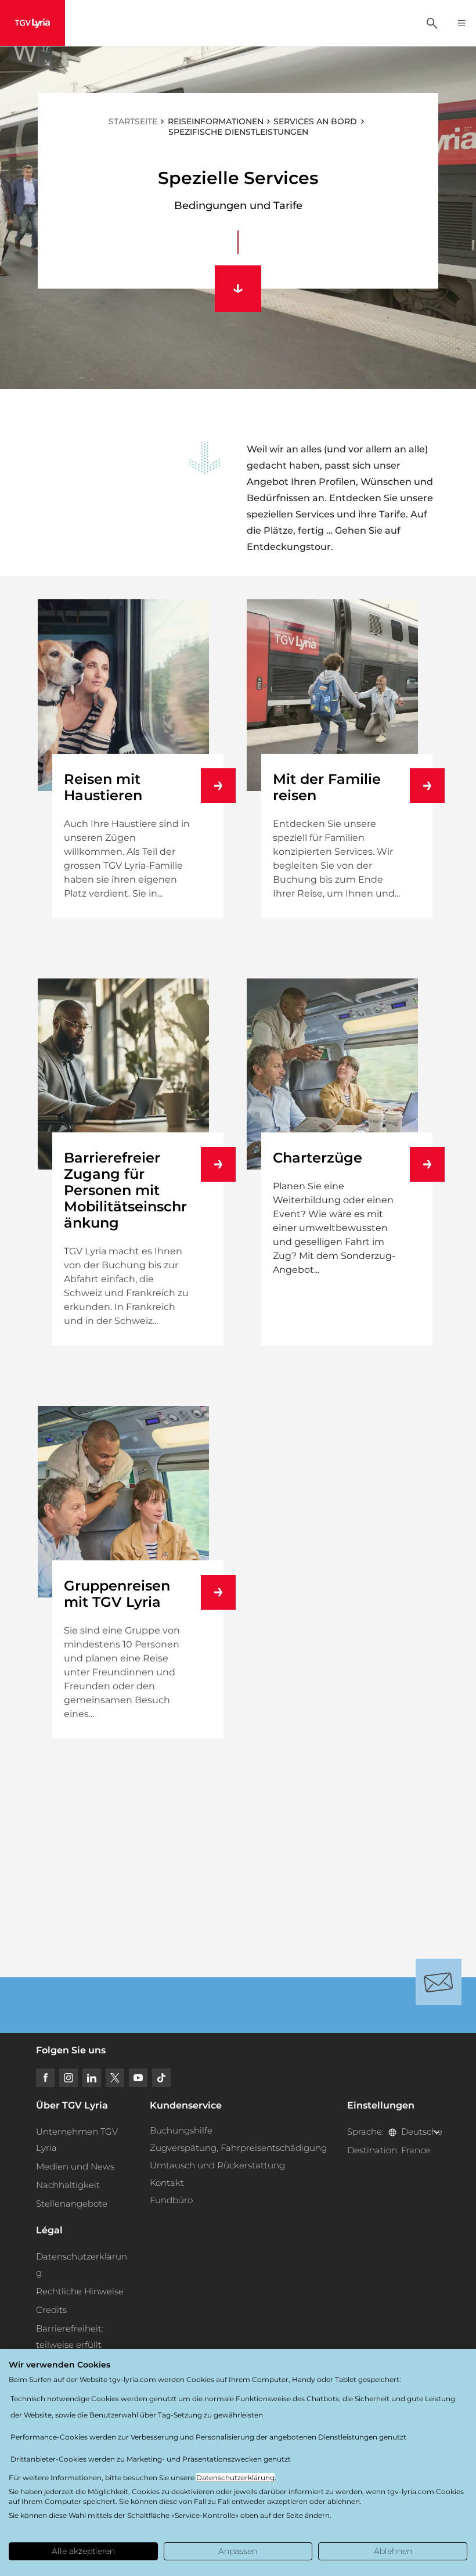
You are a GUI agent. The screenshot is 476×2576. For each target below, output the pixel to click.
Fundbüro (171, 2200)
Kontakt (167, 2183)
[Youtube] (138, 2078)
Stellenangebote (72, 2203)
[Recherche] (432, 23)
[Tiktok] (161, 2078)
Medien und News (75, 2166)
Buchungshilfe (181, 2130)
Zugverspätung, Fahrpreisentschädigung (238, 2148)
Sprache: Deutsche (394, 2131)
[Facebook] (45, 2078)
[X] (115, 2078)
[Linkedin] (92, 2078)
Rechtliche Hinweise (80, 2291)
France (416, 2150)
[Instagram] (68, 2078)
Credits (51, 2310)
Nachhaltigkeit (68, 2185)
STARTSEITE (133, 121)
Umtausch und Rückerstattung (217, 2165)
